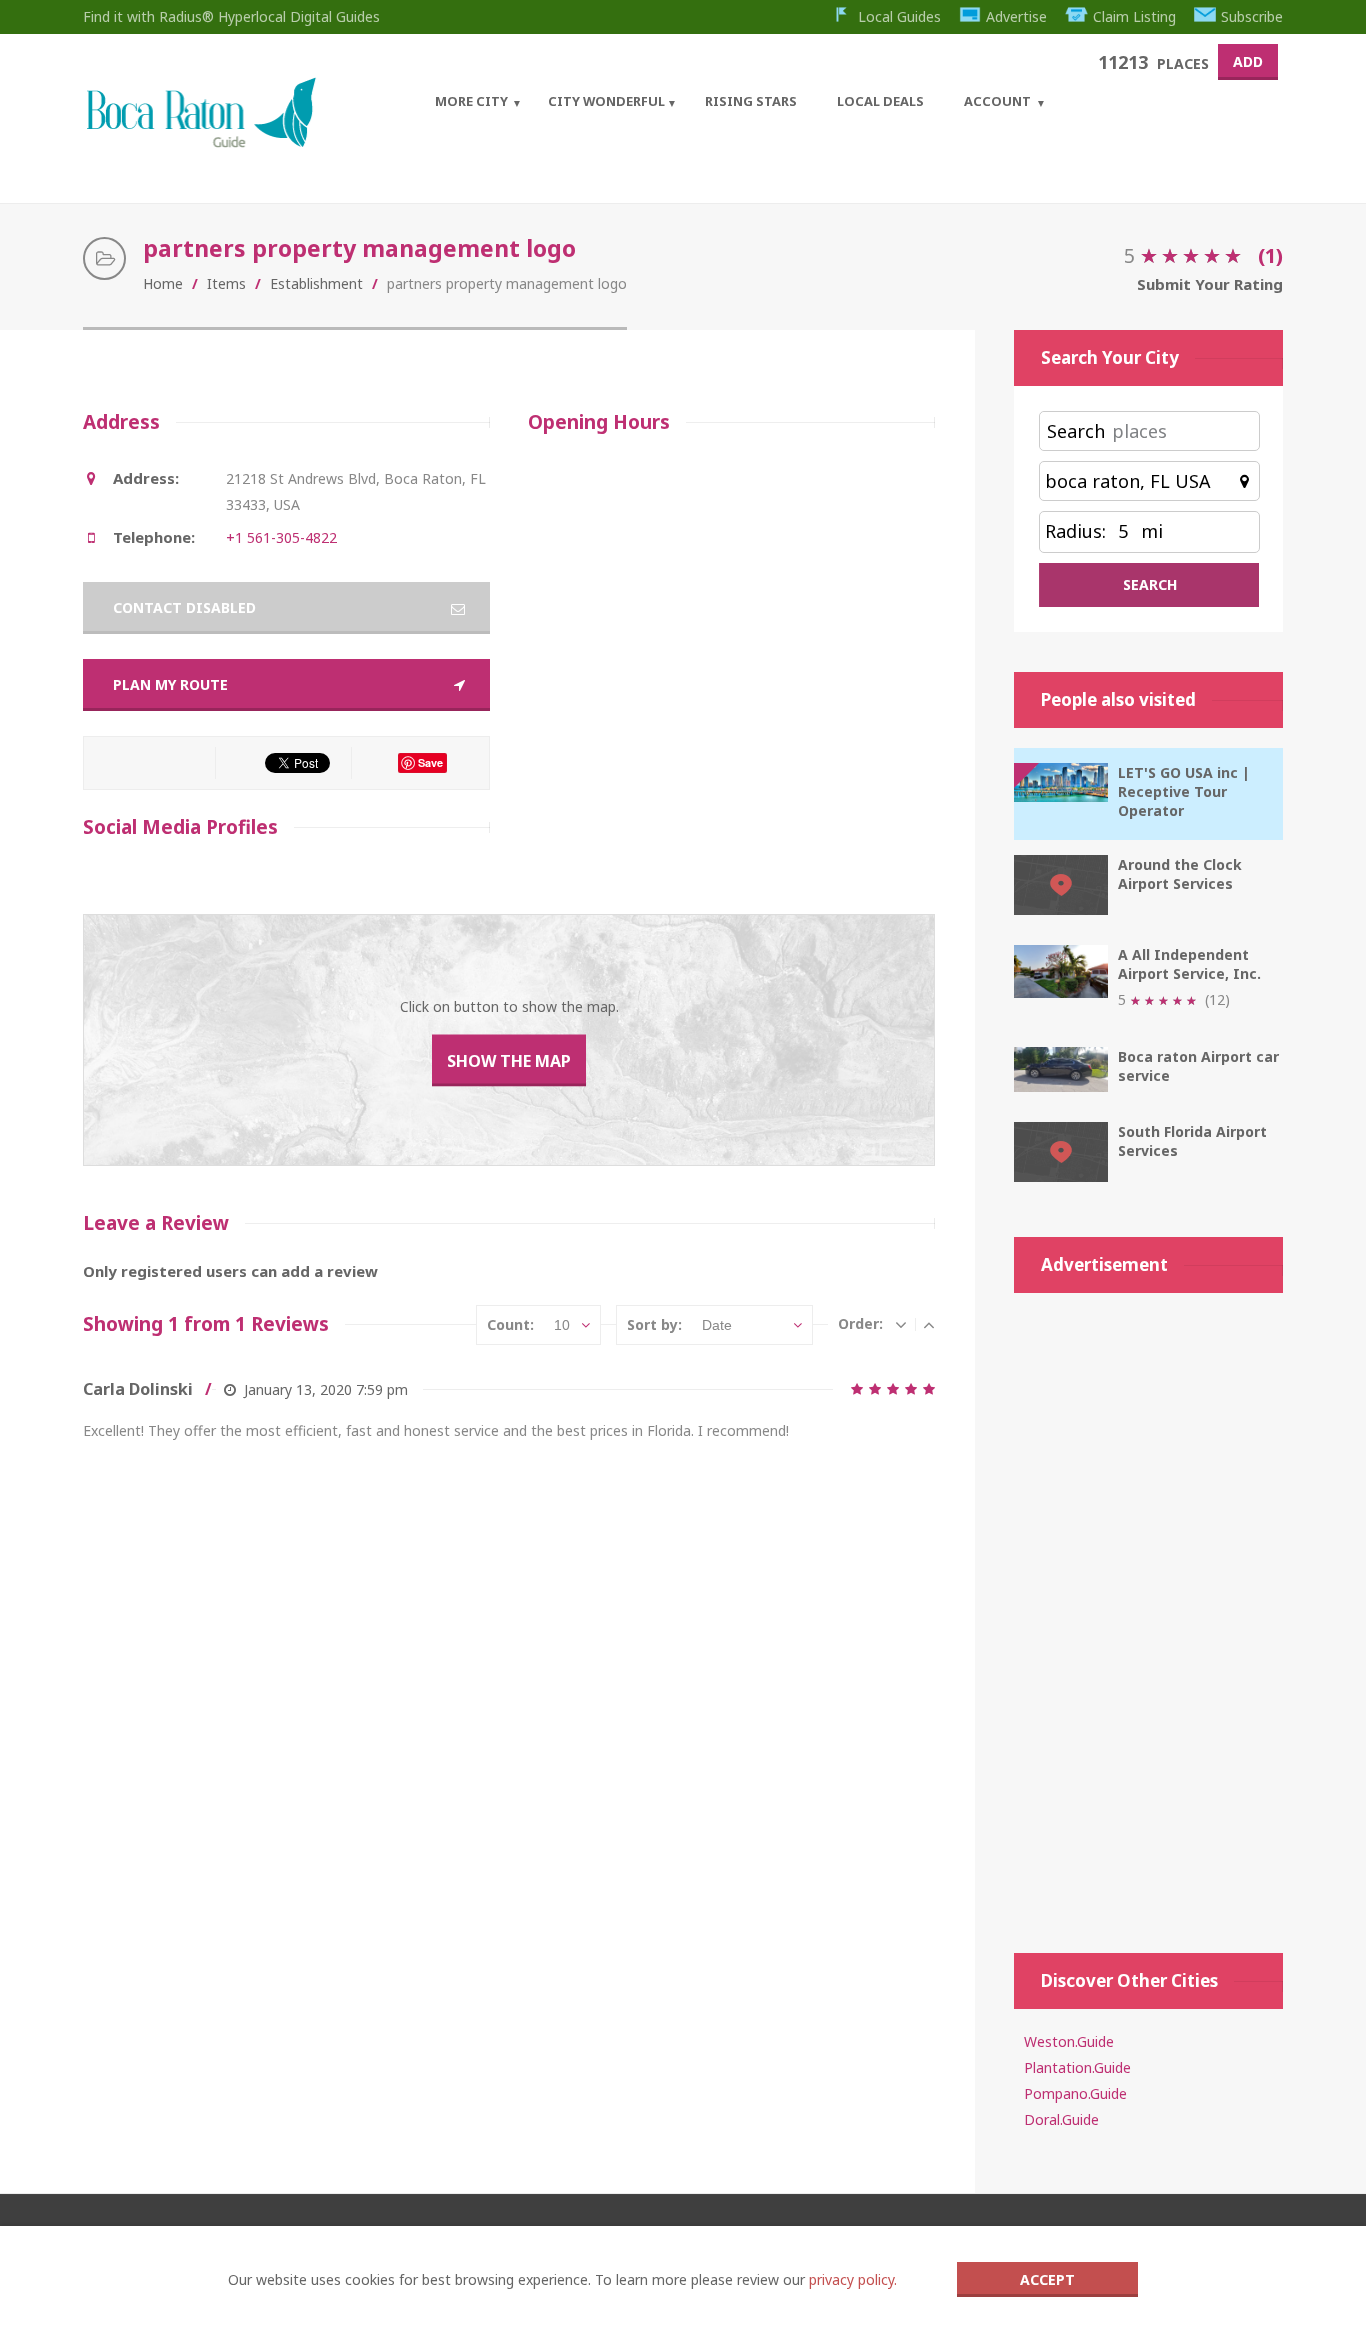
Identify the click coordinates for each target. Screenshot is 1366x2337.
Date (717, 1325)
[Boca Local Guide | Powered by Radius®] (200, 142)
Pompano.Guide (1075, 2093)
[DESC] (901, 1324)
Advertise (1016, 16)
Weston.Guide (1069, 2041)
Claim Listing (1134, 16)
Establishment (316, 283)
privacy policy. (853, 2279)
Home (163, 283)
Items (226, 283)
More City (471, 101)
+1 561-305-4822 (281, 537)
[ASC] (929, 1324)
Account (997, 101)
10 (562, 1325)
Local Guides (899, 16)
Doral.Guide (1061, 2119)
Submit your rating (1210, 284)
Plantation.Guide (1077, 2067)
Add (1248, 61)
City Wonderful (606, 101)
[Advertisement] (1148, 1613)
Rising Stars (751, 101)
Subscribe (1252, 16)
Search (1076, 431)
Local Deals (880, 101)
